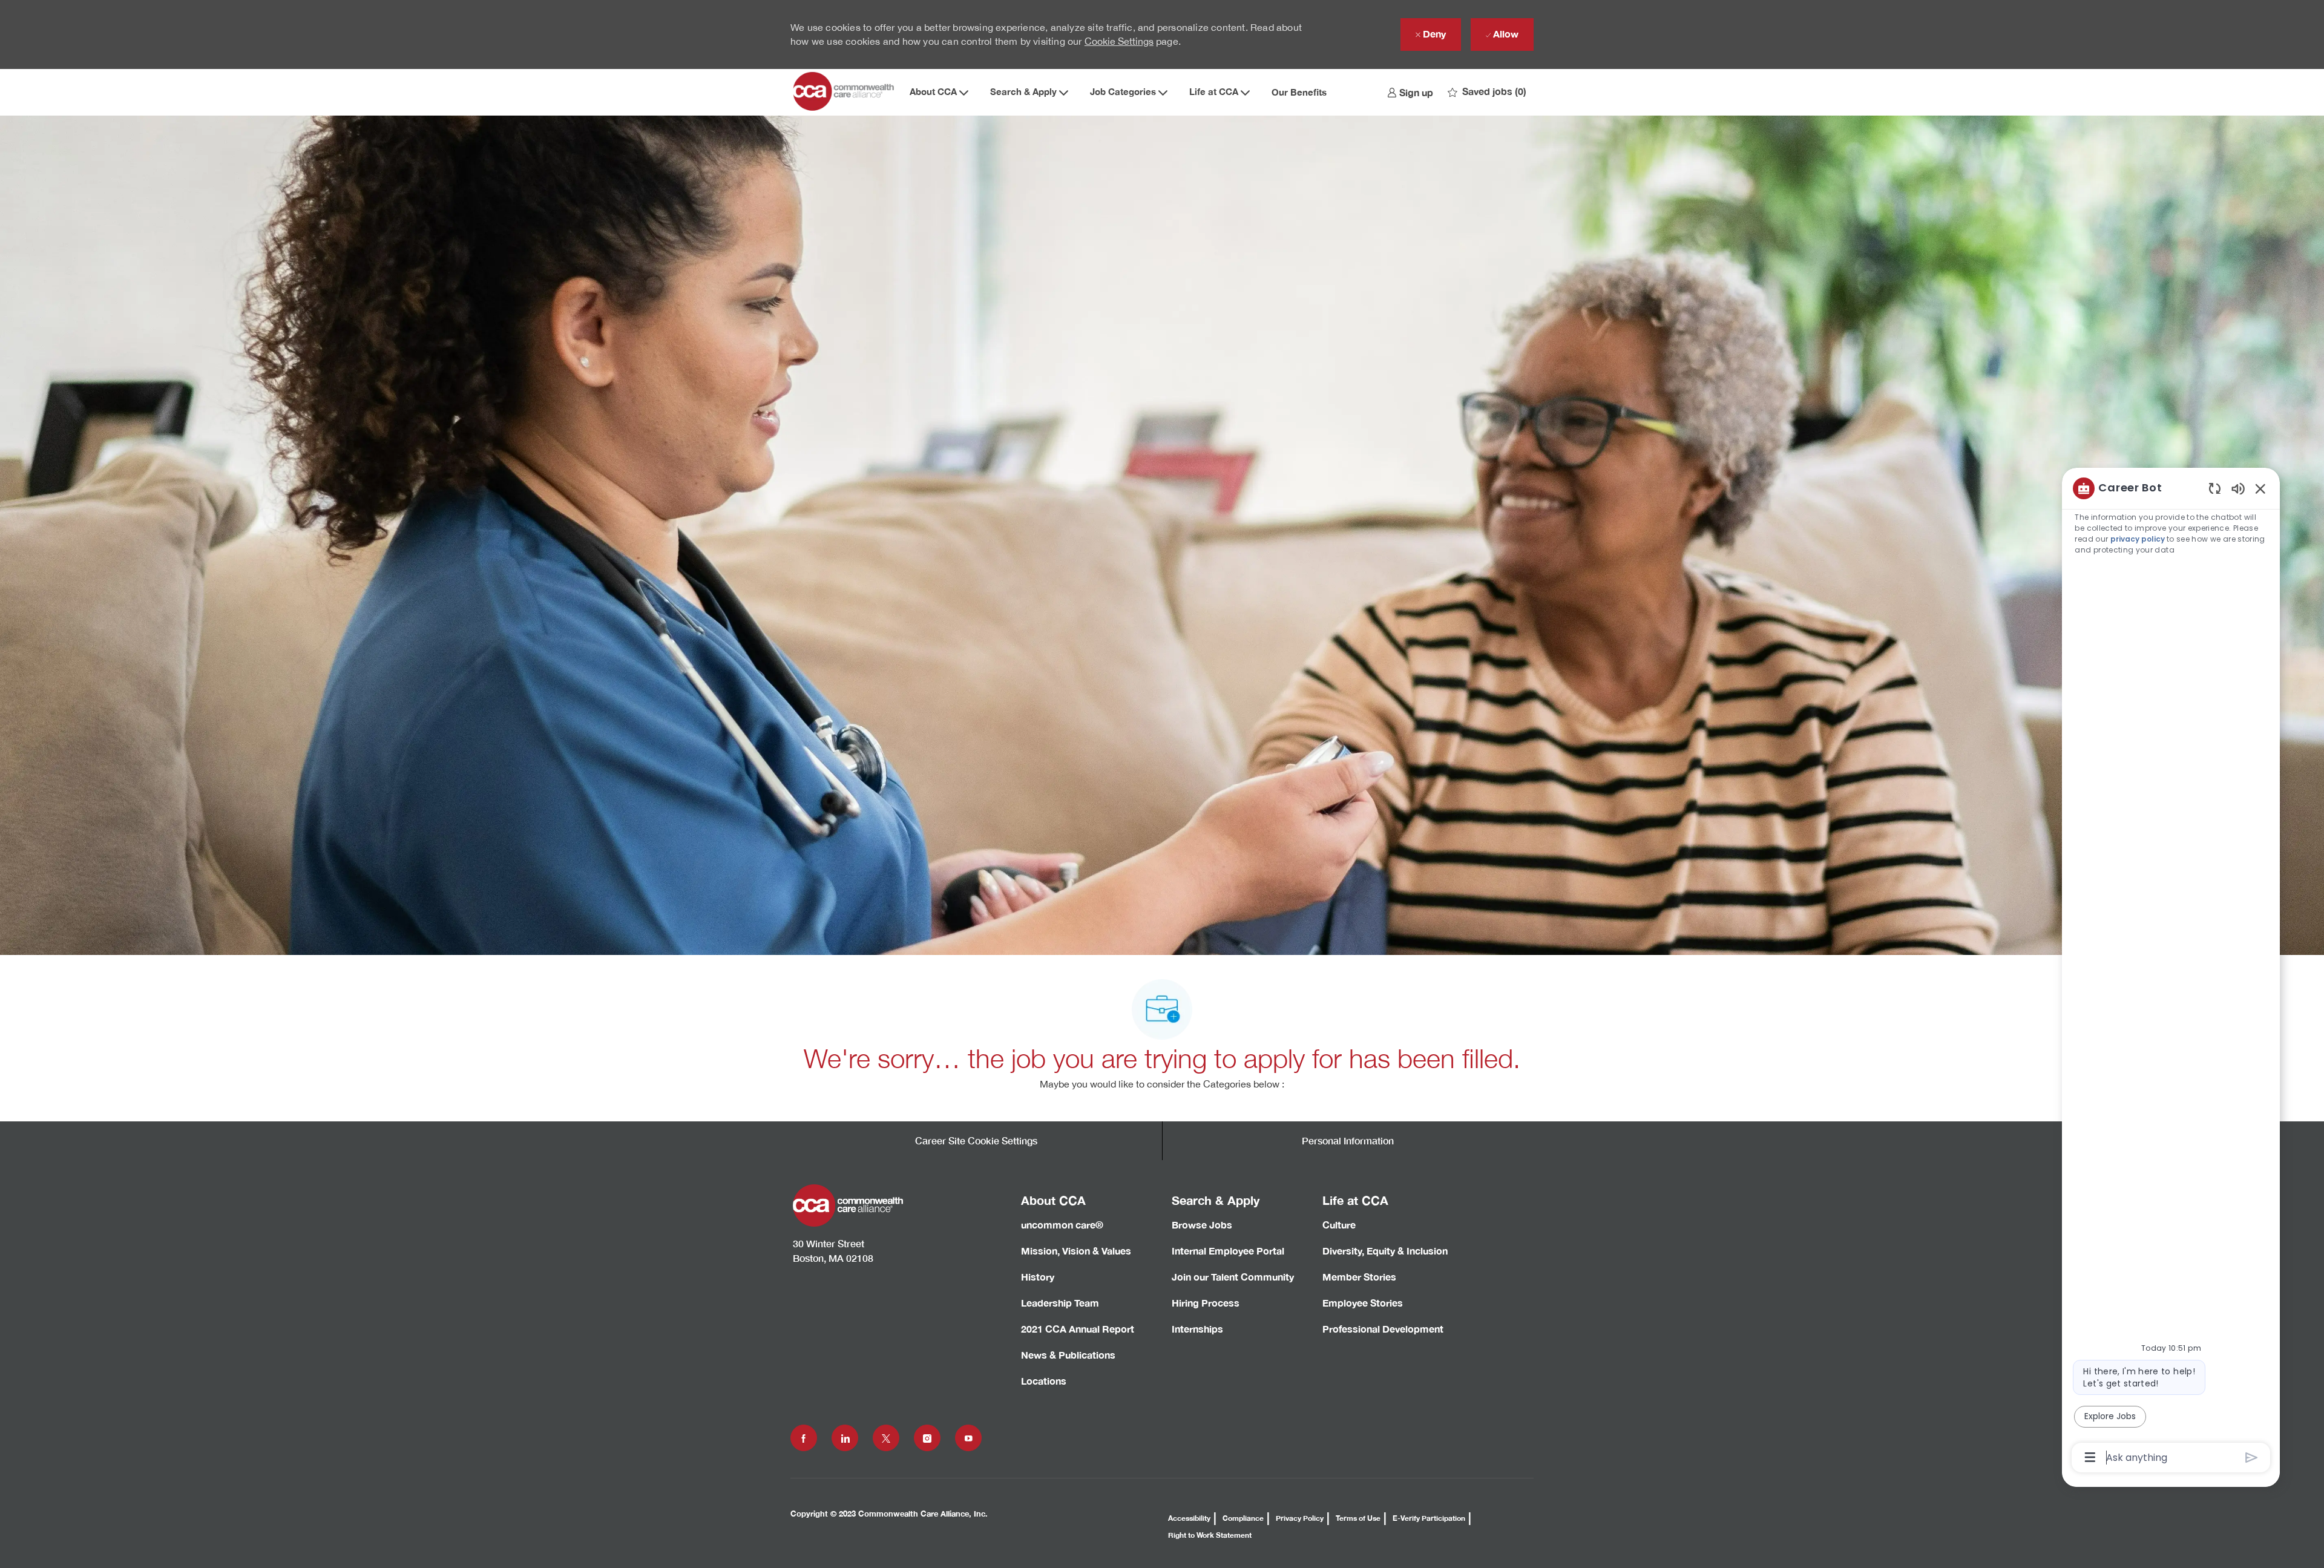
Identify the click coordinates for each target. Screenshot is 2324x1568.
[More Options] (2090, 1457)
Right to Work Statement (1210, 1535)
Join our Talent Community (1233, 1277)
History (1038, 1277)
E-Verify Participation (1429, 1518)
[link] (1410, 92)
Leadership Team (1060, 1303)
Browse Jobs (1202, 1225)
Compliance (1243, 1518)
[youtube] (968, 1438)
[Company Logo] (845, 92)
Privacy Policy (1300, 1518)
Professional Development (1383, 1329)
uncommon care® (1062, 1225)
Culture (1339, 1225)
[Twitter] (886, 1438)
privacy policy (2138, 539)
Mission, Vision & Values (1076, 1251)
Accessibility (1189, 1518)
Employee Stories (1363, 1303)
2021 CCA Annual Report (1078, 1329)
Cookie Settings (1119, 41)
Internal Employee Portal (1228, 1251)
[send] (2252, 1458)
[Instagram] (927, 1438)
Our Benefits (1299, 92)
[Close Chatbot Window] (2260, 488)
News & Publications (1068, 1355)
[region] (2171, 972)
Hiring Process (1206, 1303)
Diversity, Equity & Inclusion (1385, 1251)
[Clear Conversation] (2215, 488)
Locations (1044, 1381)
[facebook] (804, 1438)
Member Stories (1359, 1277)
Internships (1197, 1329)
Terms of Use (1358, 1518)
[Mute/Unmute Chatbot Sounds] (2238, 488)
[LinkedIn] (845, 1438)
